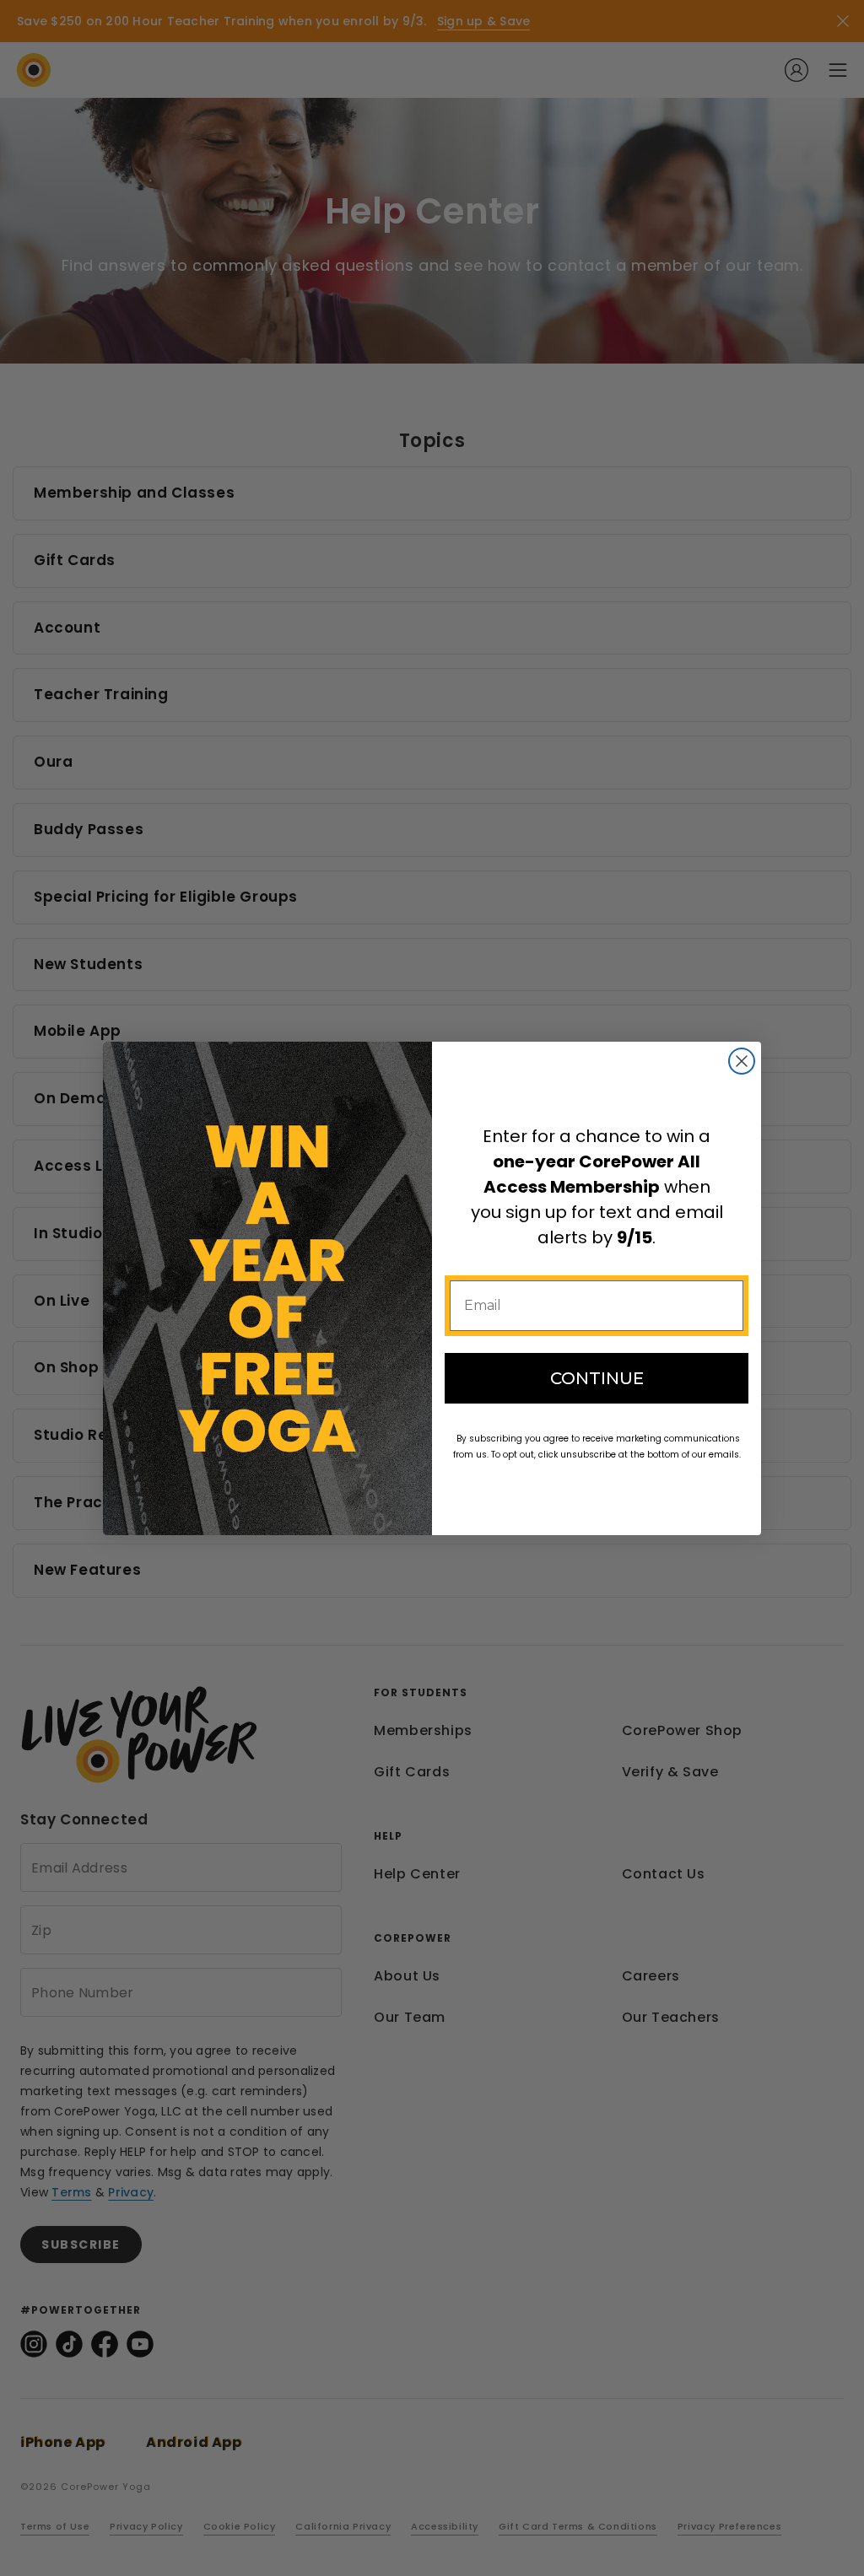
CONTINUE (597, 1378)
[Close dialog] (742, 1061)
